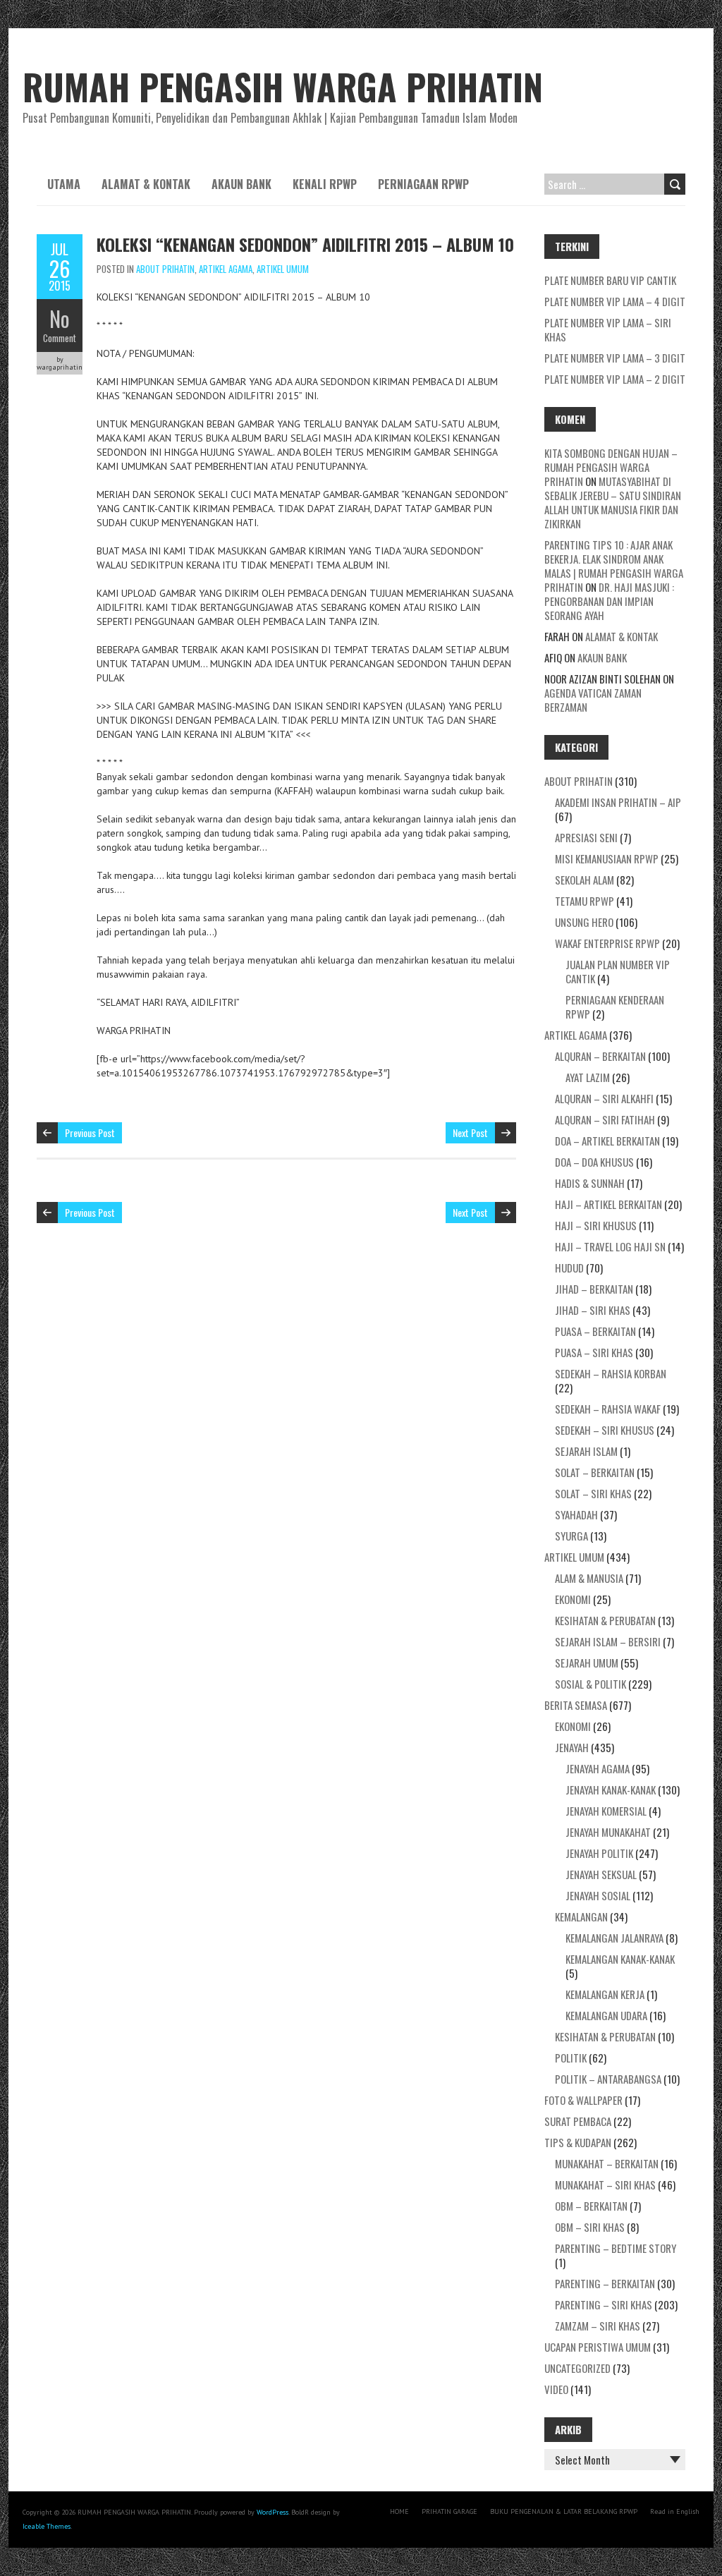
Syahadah (576, 1514)
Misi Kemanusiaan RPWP (607, 858)
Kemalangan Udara (606, 2015)
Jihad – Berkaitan (594, 1289)
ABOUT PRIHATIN (165, 269)
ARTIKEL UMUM (283, 269)
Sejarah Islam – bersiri (608, 1641)
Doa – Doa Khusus (594, 1162)
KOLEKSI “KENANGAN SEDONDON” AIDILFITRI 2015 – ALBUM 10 (305, 244)
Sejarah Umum (587, 1663)
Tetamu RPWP (585, 901)
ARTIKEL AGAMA (226, 269)
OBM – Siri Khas (590, 2227)
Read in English (675, 2511)
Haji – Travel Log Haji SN (610, 1246)
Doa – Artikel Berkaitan (607, 1141)
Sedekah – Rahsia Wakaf (608, 1409)
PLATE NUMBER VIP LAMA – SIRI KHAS (608, 329)
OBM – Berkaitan (591, 2206)
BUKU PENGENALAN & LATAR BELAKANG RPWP (564, 2511)
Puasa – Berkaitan (595, 1331)
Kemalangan (581, 1916)
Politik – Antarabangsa (608, 2079)
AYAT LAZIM (588, 1077)
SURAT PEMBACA (578, 2121)
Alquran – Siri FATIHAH (605, 1119)
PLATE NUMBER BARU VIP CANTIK (610, 280)
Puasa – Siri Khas (594, 1352)
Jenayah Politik (599, 1853)
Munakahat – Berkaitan (607, 2163)
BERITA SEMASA (576, 1705)
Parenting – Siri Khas (604, 2304)
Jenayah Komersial (606, 1811)
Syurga (571, 1536)
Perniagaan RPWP (423, 184)
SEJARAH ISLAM (586, 1451)
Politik (571, 2058)
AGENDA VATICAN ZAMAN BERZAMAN (593, 700)
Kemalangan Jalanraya (614, 1938)
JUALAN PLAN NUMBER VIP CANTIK (618, 971)
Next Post (470, 1132)
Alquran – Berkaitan (600, 1056)
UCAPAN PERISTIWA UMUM (598, 2347)
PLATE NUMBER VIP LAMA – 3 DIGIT (615, 358)
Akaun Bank (241, 184)
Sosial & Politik (591, 1684)
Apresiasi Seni (586, 837)
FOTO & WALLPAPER (583, 2100)
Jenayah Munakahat (608, 1832)
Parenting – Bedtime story (616, 2248)
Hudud (569, 1268)
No (60, 318)
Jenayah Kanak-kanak (611, 1790)
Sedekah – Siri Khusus (605, 1430)
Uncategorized (577, 2368)
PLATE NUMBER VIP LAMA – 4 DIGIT (615, 301)
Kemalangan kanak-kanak (620, 1959)
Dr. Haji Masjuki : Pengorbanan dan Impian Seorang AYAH (609, 601)
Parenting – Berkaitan (605, 2283)
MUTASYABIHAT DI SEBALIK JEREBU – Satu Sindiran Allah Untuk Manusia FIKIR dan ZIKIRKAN (613, 502)
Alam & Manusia (589, 1578)
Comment (60, 338)
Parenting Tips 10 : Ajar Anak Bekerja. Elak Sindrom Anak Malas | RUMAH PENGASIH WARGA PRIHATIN (614, 566)
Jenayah (572, 1747)
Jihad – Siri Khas (593, 1310)
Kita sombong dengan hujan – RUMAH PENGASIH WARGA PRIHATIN (611, 467)
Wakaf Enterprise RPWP (607, 943)
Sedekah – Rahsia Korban (611, 1373)
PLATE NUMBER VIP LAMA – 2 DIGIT (615, 379)
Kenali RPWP (325, 184)
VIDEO (556, 2389)
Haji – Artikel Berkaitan (608, 1204)
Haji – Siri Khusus (596, 1225)
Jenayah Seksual (601, 1874)
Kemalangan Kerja (605, 1994)
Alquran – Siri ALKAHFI (604, 1098)
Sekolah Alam (585, 880)
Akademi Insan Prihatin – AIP (618, 802)
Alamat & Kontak (146, 184)
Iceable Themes (47, 2526)
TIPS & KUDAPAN (578, 2142)
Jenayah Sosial (598, 1895)
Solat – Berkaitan (595, 1472)
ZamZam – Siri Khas (598, 2326)
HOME (399, 2511)
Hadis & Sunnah (590, 1183)
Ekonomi (573, 1599)
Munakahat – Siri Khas (605, 2185)
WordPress (273, 2512)
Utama (64, 184)
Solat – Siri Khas (593, 1493)
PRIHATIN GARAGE (449, 2511)
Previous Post (90, 1132)
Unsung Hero (584, 922)
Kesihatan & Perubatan (605, 1620)
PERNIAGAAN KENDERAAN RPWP (615, 1007)
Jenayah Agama (598, 1768)
